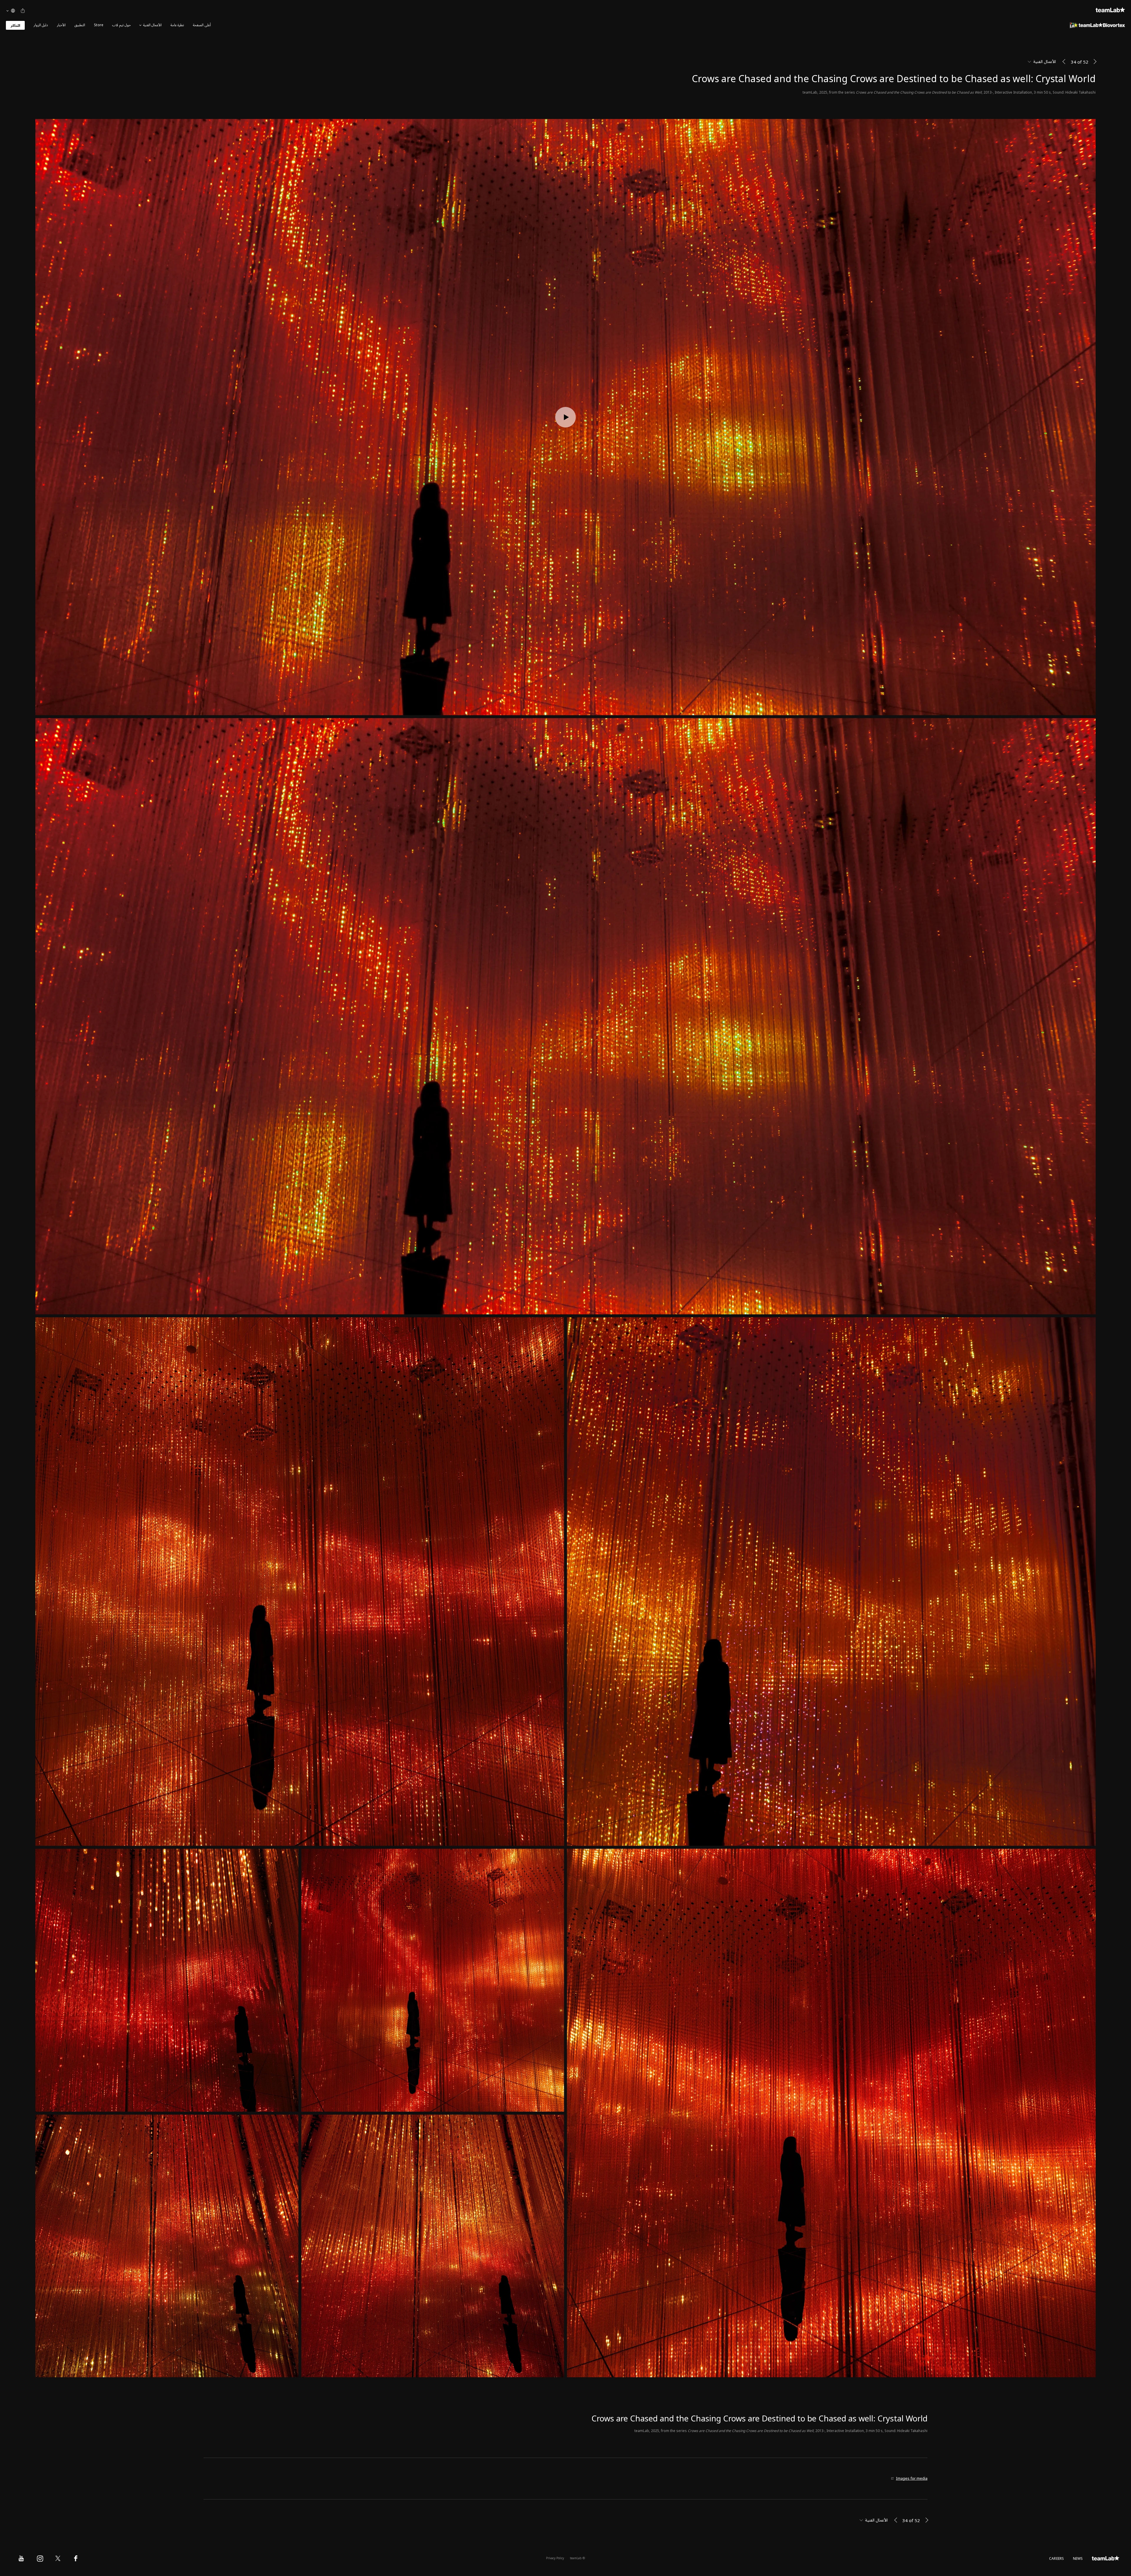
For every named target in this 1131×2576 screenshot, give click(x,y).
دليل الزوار (41, 25)
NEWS (1078, 2559)
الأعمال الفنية (152, 25)
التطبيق (80, 25)
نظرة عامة (177, 25)
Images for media (912, 2479)
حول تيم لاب (121, 25)
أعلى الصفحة (202, 25)
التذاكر (15, 26)
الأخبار (61, 25)
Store (99, 25)
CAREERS (1057, 2559)
